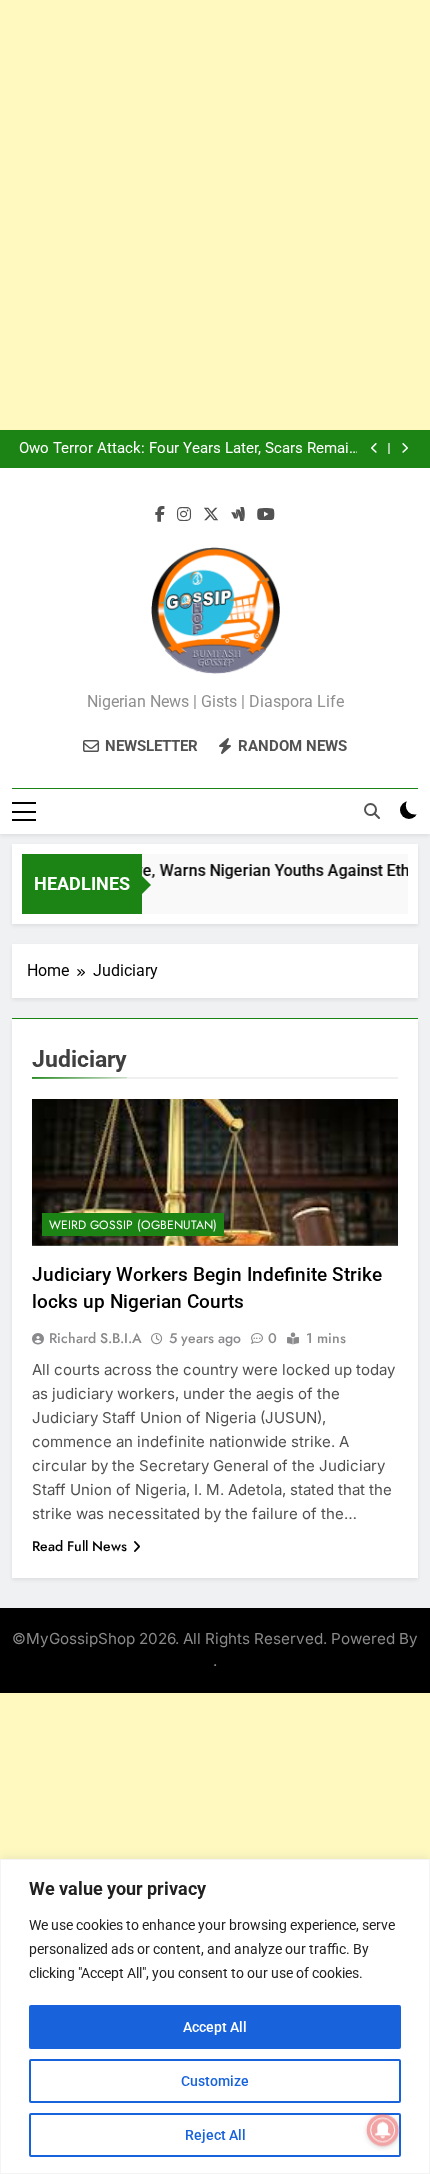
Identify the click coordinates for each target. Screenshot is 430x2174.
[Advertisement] (215, 215)
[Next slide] (404, 448)
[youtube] (266, 515)
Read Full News (79, 1546)
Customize (215, 2081)
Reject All (215, 2135)
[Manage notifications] (383, 2130)
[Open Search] (372, 811)
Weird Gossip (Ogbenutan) (133, 1225)
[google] (238, 515)
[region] (215, 2016)
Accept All (215, 2027)
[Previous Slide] (374, 448)
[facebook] (160, 515)
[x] (211, 515)
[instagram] (184, 515)
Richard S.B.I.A (95, 1338)
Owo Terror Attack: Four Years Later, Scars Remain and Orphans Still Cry (188, 449)
